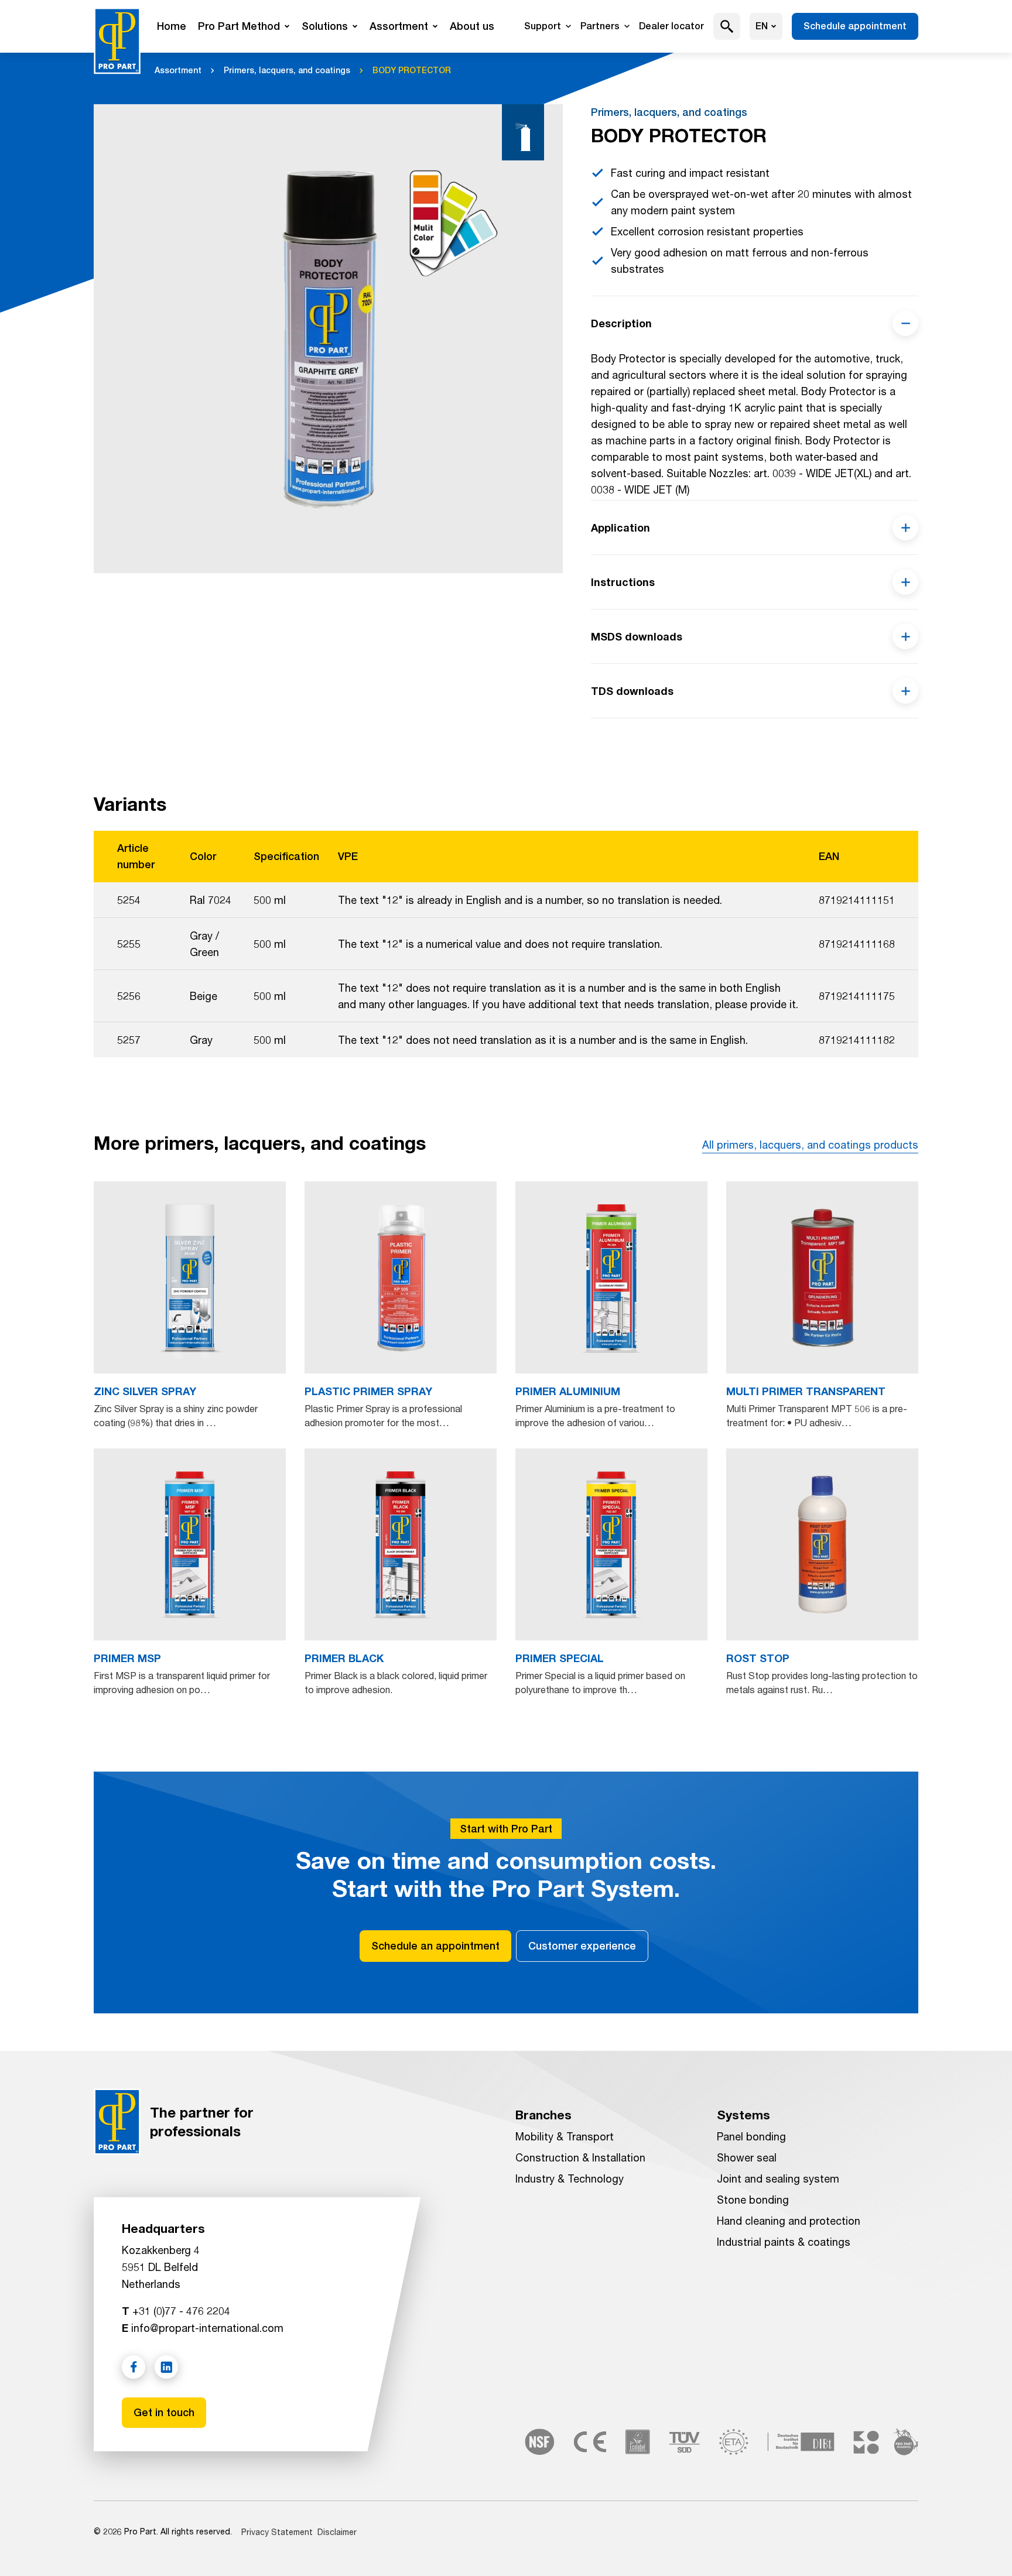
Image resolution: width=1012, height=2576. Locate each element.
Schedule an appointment (435, 1946)
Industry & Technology (570, 2178)
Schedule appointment (855, 26)
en (762, 26)
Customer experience (582, 1946)
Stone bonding (753, 2200)
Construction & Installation (580, 2157)
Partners (600, 26)
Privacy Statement (277, 2532)
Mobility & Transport (565, 2136)
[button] (727, 26)
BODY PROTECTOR (412, 70)
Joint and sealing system (778, 2178)
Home (172, 26)
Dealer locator (671, 26)
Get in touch (164, 2412)
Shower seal (747, 2157)
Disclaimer (337, 2532)
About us (472, 26)
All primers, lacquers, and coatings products (810, 1145)
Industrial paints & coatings (784, 2242)
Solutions (325, 26)
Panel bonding (751, 2136)
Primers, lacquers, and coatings (287, 70)
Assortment (399, 26)
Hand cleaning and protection (789, 2221)
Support (543, 26)
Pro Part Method (239, 26)
